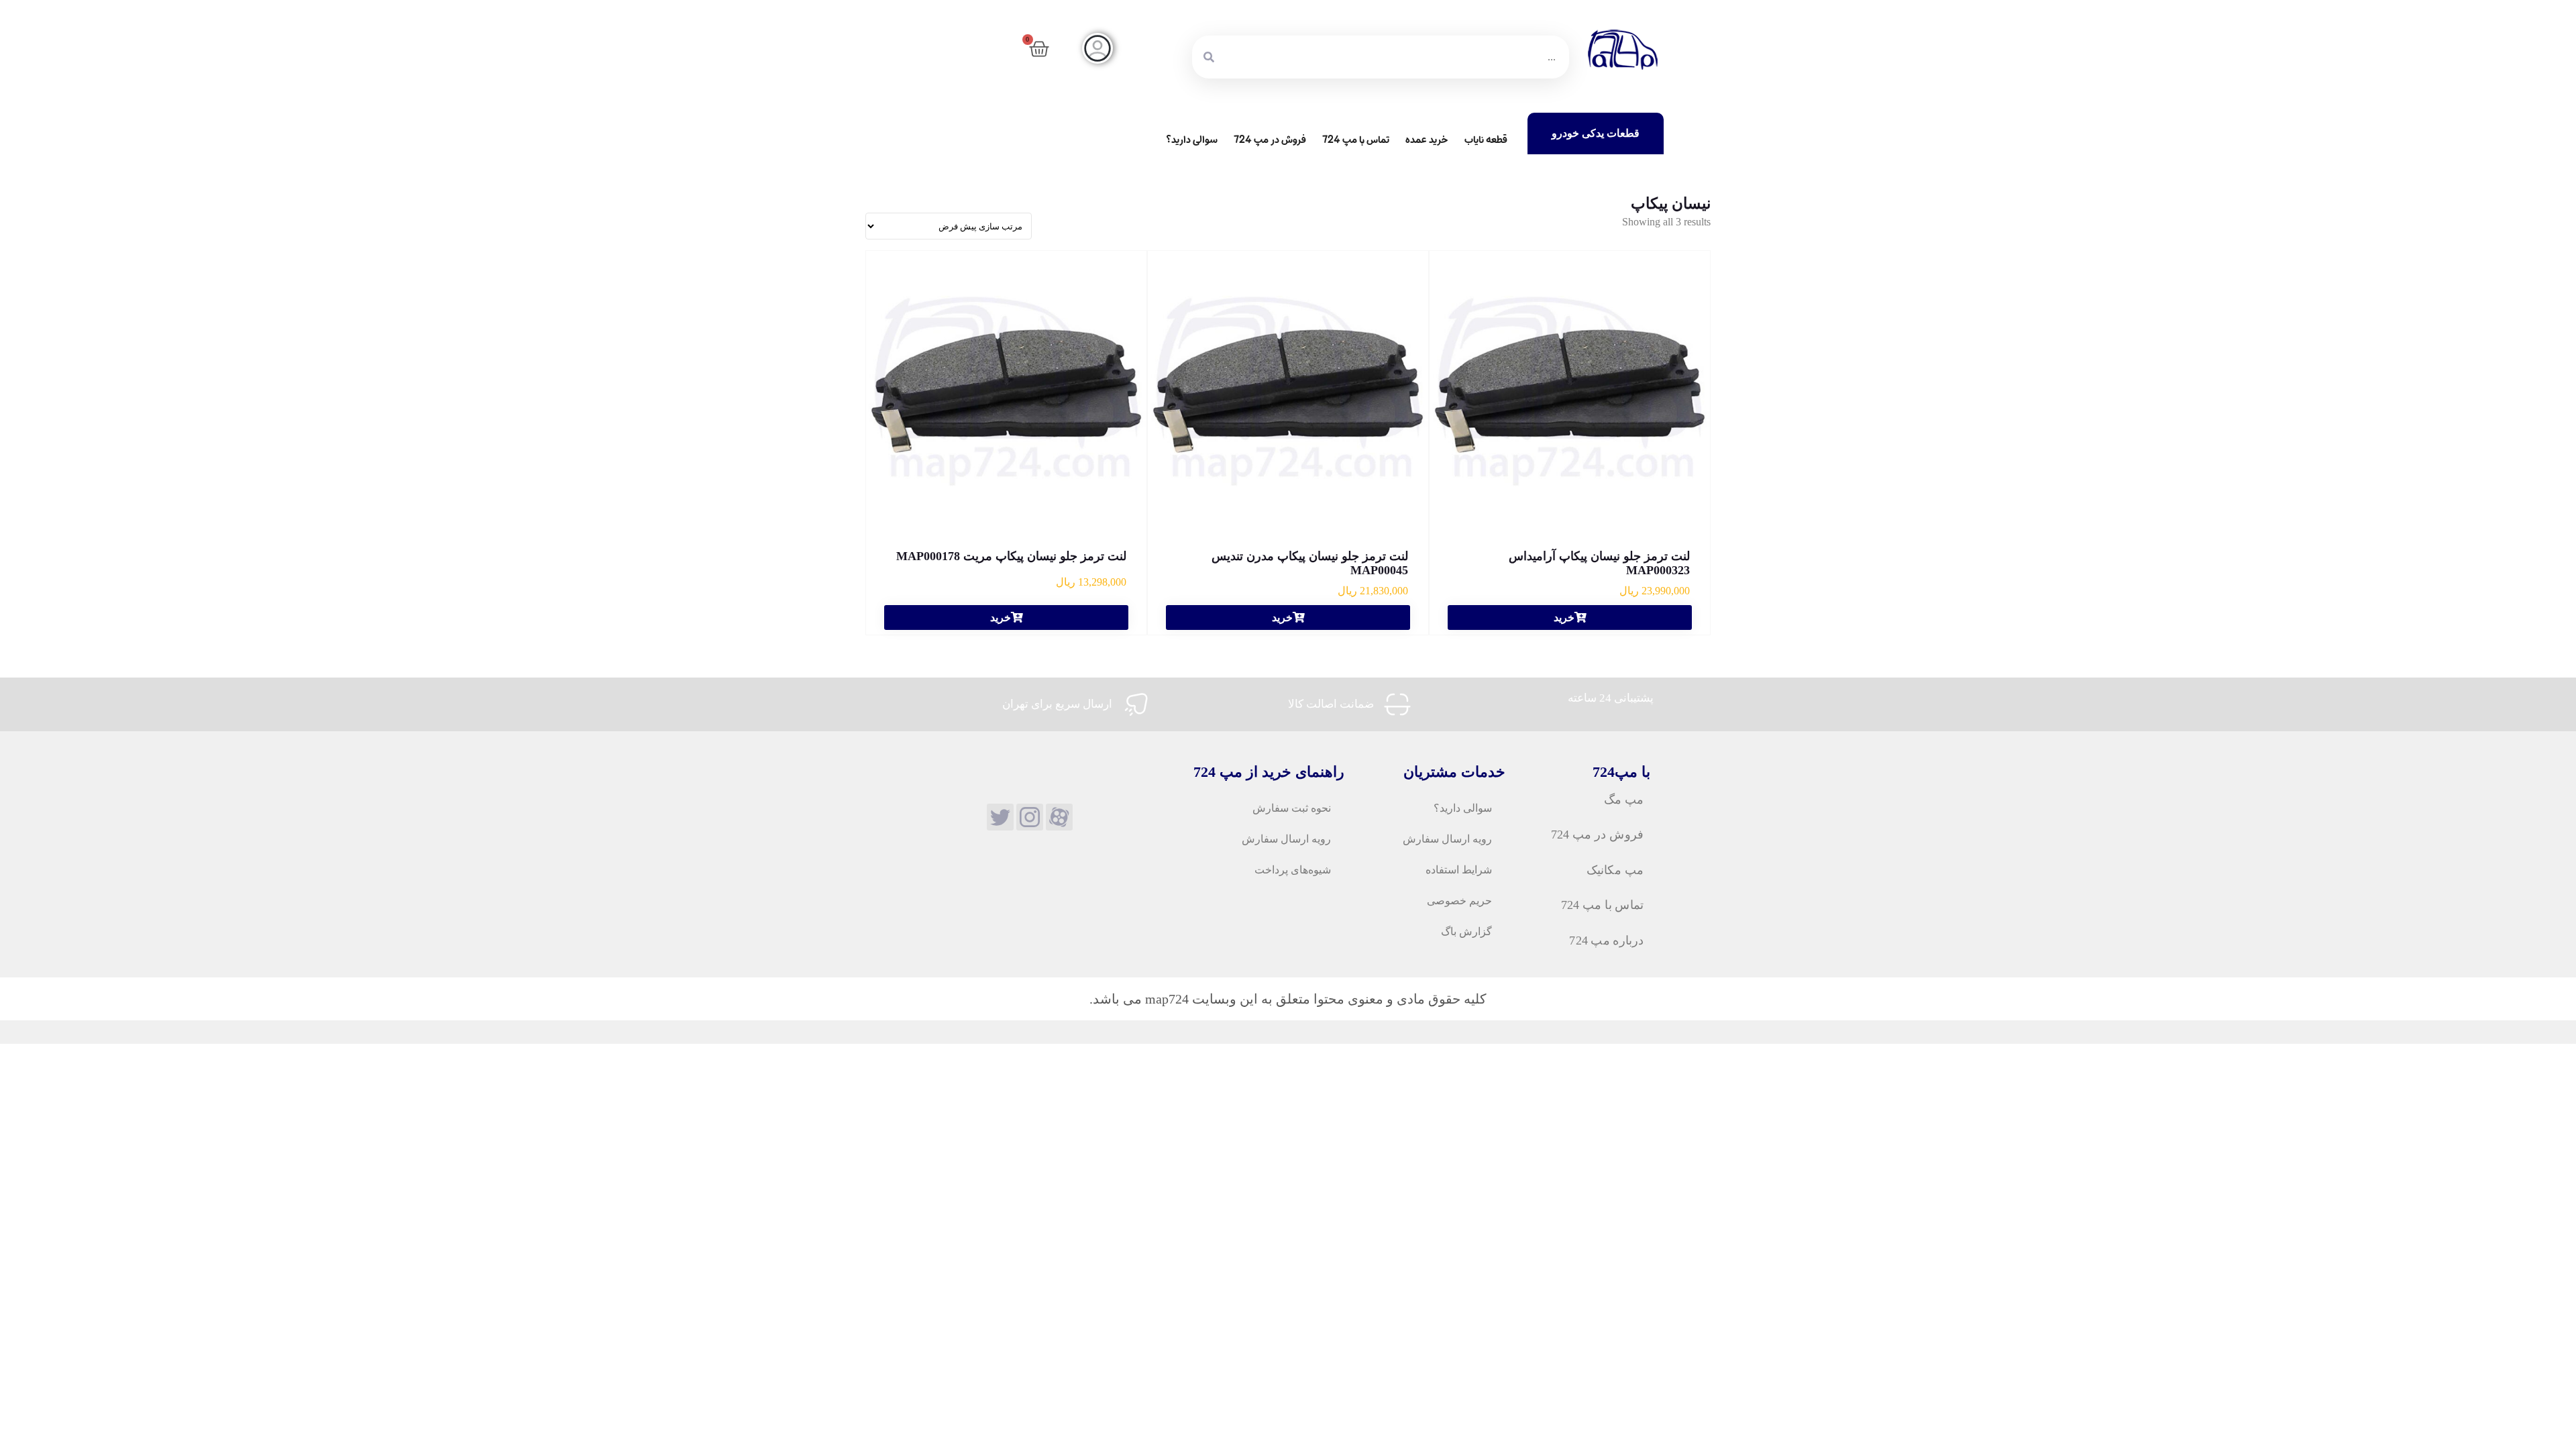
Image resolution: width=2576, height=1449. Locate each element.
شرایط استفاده (1459, 870)
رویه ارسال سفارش (1447, 839)
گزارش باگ (1466, 931)
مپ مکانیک (1614, 869)
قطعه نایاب (1486, 140)
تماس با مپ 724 (1356, 140)
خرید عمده (1427, 140)
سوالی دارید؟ (1192, 140)
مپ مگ (1623, 799)
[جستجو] (1209, 57)
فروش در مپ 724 (1270, 140)
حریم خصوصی (1459, 901)
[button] (1570, 618)
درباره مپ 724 (1606, 940)
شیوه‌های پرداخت (1293, 870)
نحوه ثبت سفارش (1292, 808)
